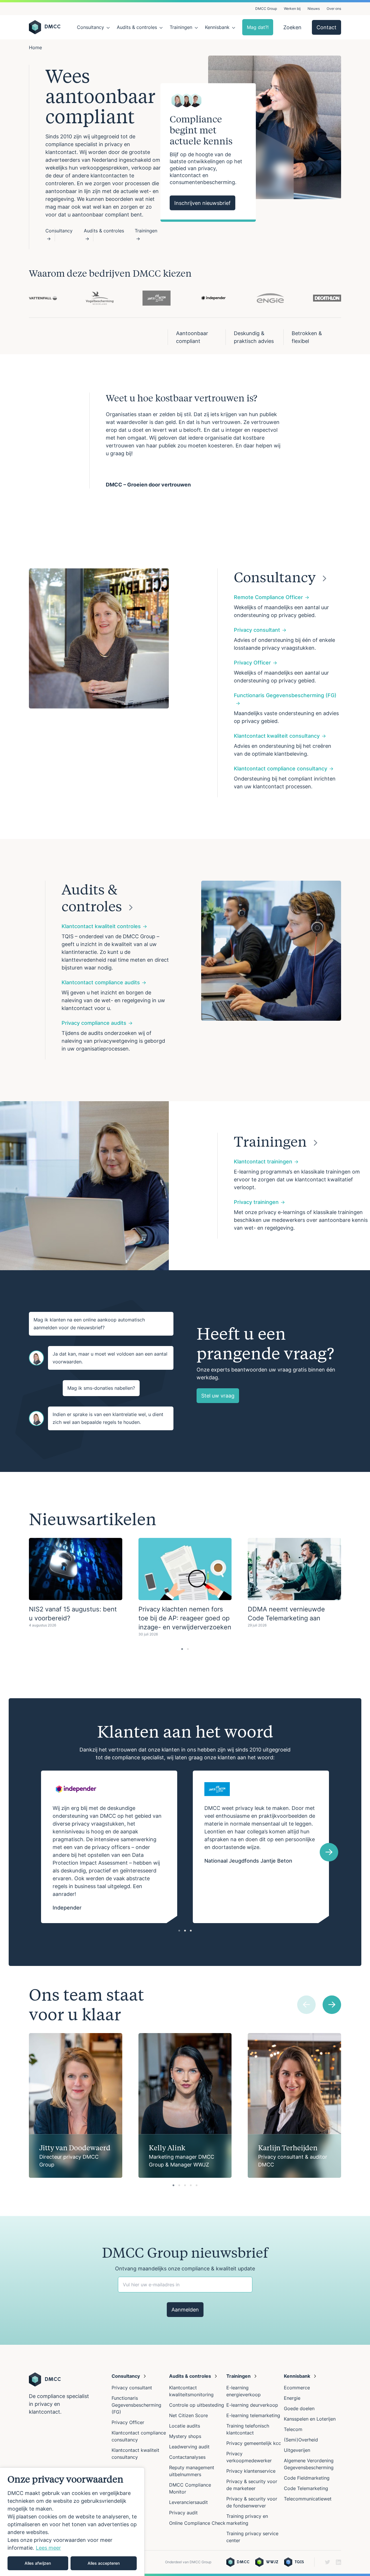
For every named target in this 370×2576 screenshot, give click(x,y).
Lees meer (48, 2548)
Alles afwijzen (38, 2563)
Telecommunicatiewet (308, 2499)
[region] (72, 2522)
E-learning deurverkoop (252, 2405)
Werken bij (292, 9)
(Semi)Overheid (301, 2440)
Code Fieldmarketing (307, 2478)
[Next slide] (329, 1852)
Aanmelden (185, 2310)
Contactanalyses (187, 2457)
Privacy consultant (132, 2388)
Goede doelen (299, 2408)
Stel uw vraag (218, 1396)
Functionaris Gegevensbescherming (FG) (136, 2405)
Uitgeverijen (297, 2450)
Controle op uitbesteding (197, 2405)
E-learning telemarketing (253, 2415)
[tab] (182, 1649)
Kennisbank (217, 27)
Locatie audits (185, 2426)
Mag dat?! (258, 27)
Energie (292, 2398)
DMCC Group (266, 9)
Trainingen (181, 27)
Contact (326, 27)
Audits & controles (137, 27)
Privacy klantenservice (251, 2471)
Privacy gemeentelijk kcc (254, 2443)
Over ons (334, 9)
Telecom (293, 2429)
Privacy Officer (128, 2422)
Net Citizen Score (188, 2415)
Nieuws (314, 9)
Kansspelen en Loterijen (310, 2419)
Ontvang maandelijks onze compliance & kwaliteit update (185, 2269)
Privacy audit (183, 2513)
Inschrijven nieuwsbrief (202, 203)
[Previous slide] (306, 2005)
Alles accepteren (104, 2563)
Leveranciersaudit (188, 2502)
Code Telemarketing (306, 2488)
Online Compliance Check (197, 2523)
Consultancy (90, 27)
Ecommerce (297, 2388)
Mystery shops (185, 2436)
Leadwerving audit (189, 2447)
